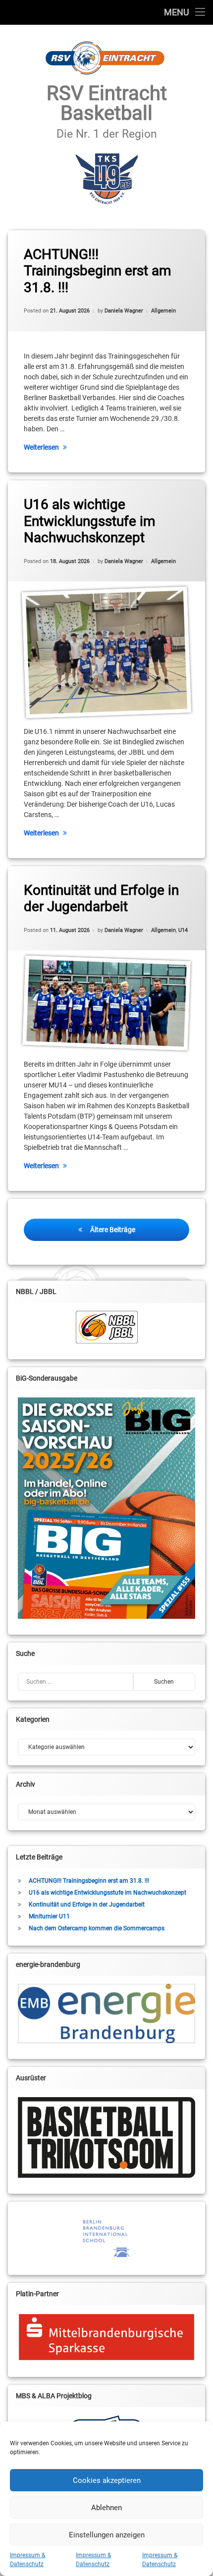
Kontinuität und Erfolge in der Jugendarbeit (101, 899)
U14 (183, 930)
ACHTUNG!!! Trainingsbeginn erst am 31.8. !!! (98, 271)
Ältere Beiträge (113, 1230)
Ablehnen (106, 2508)
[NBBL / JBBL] (106, 1327)
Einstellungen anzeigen (107, 2535)
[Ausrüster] (106, 2138)
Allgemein (163, 311)
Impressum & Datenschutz (27, 2560)
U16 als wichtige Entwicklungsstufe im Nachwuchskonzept (90, 521)
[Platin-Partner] (106, 2337)
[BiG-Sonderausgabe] (106, 1508)
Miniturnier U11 (49, 1916)
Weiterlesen (41, 447)
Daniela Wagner (124, 311)
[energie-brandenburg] (106, 2013)
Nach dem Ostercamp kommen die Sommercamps (97, 1928)
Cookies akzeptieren (107, 2480)
